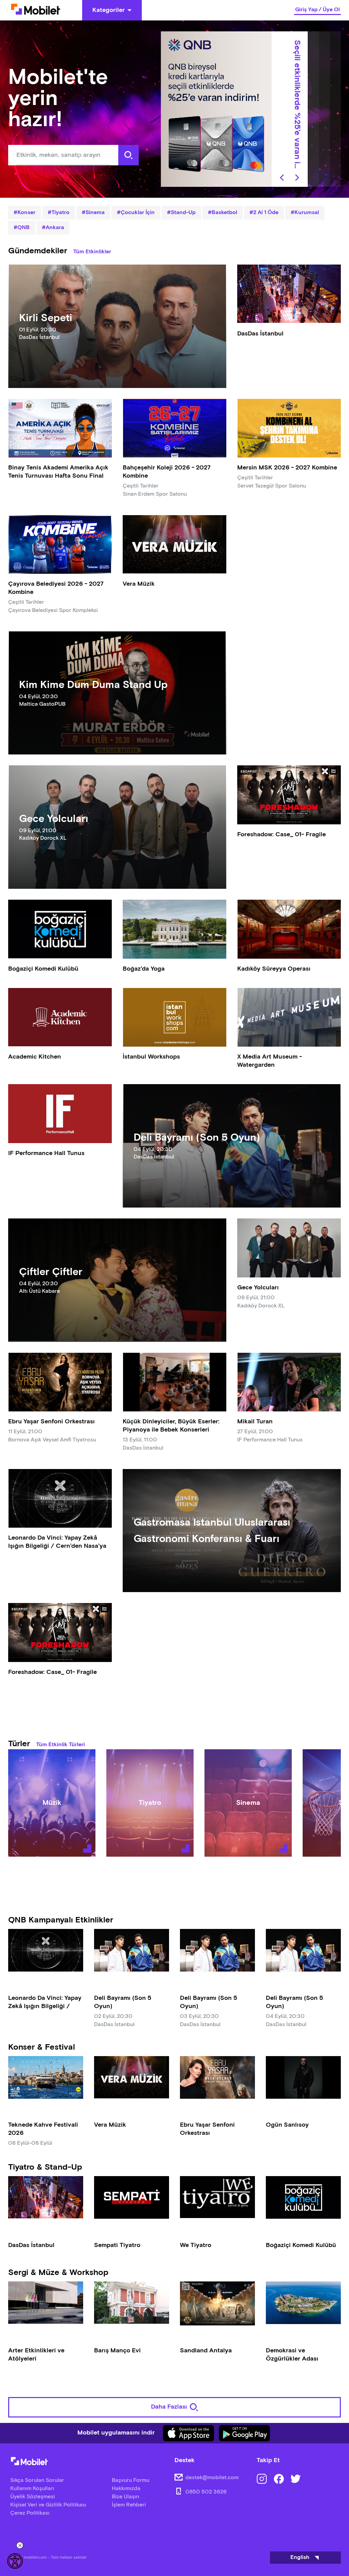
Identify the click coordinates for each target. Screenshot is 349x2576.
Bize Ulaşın (125, 2497)
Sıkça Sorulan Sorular (37, 2480)
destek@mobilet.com (212, 2478)
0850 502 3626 (206, 2492)
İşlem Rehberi (129, 2505)
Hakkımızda (126, 2489)
